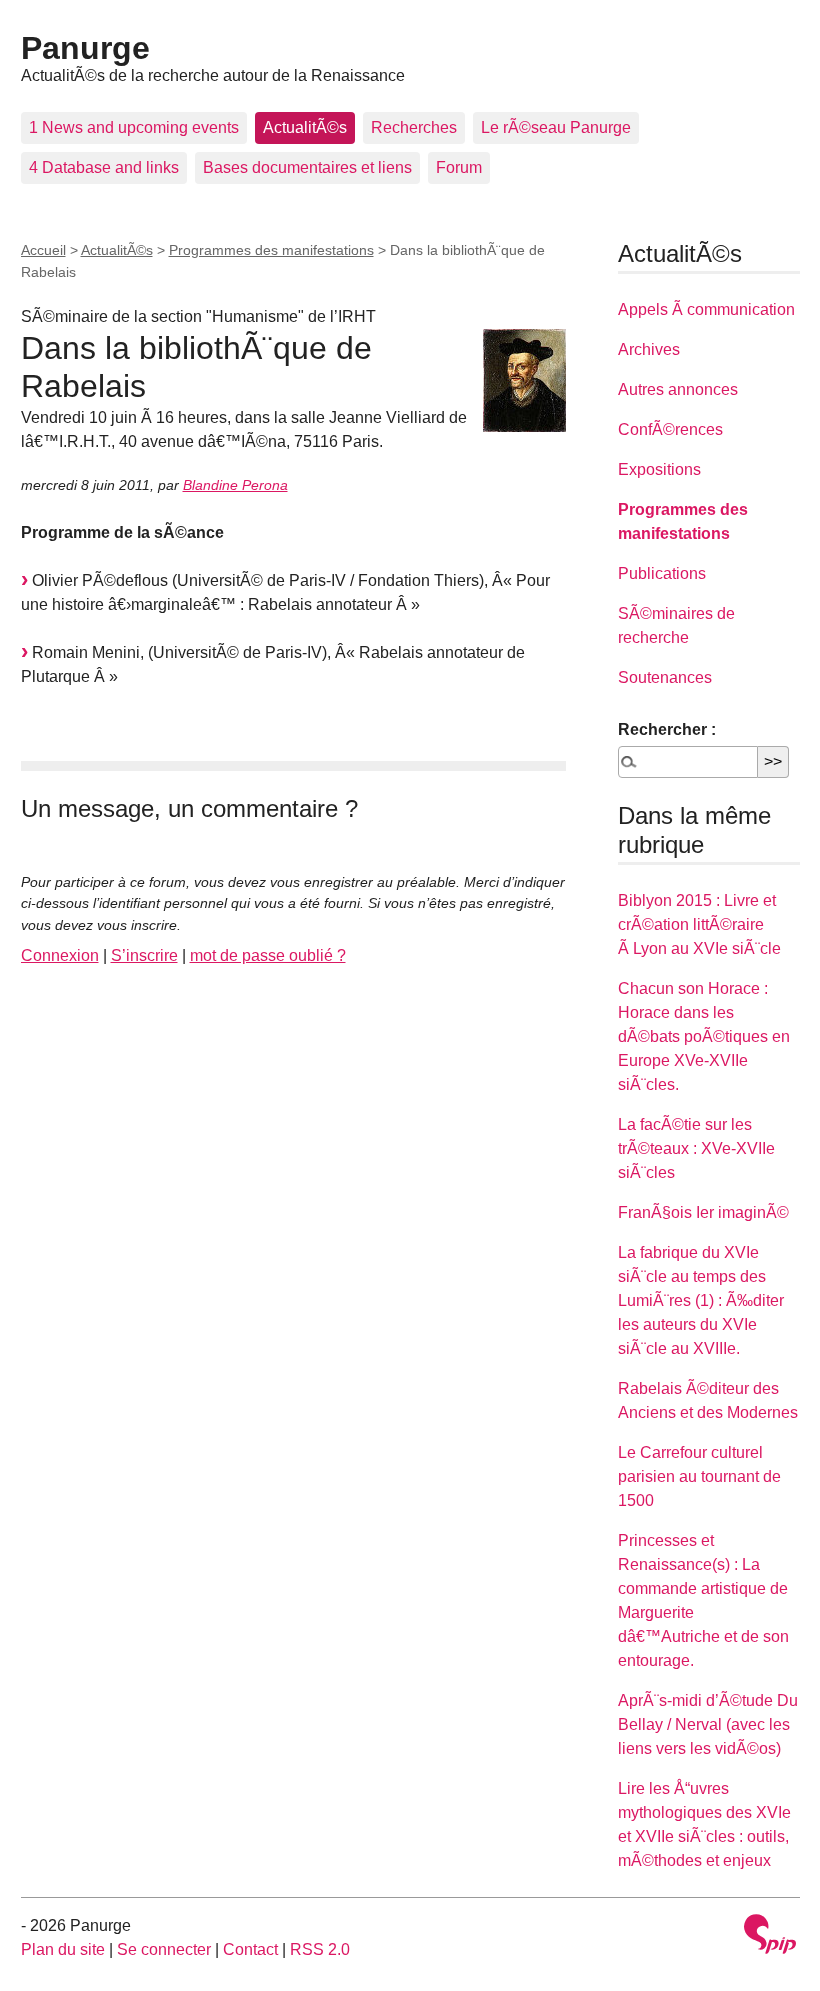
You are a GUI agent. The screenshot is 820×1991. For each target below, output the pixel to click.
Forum (459, 167)
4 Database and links (104, 167)
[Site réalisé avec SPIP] (770, 1936)
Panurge (85, 48)
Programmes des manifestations (271, 250)
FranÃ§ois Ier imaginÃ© (703, 1212)
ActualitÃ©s (305, 127)
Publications (662, 573)
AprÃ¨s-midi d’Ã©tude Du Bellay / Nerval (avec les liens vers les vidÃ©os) (708, 1724)
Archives (649, 349)
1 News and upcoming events (134, 127)
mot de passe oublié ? (268, 955)
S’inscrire (144, 955)
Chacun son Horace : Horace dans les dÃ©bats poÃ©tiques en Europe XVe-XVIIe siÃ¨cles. (704, 1036)
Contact (250, 1949)
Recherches (414, 127)
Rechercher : (667, 729)
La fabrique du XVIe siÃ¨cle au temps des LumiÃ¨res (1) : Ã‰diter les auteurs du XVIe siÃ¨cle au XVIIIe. (701, 1300)
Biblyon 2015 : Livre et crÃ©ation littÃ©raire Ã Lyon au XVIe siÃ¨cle (699, 924)
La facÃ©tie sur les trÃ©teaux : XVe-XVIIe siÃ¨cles (696, 1148)
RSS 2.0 (320, 1949)
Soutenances (665, 677)
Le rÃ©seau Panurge (556, 127)
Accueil (43, 250)
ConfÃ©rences (670, 429)
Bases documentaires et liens (307, 167)
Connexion (60, 955)
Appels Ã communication (706, 309)
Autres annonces (678, 389)
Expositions (659, 469)
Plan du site (63, 1949)
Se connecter (164, 1949)
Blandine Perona (235, 485)
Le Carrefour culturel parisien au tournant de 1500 (699, 1476)
